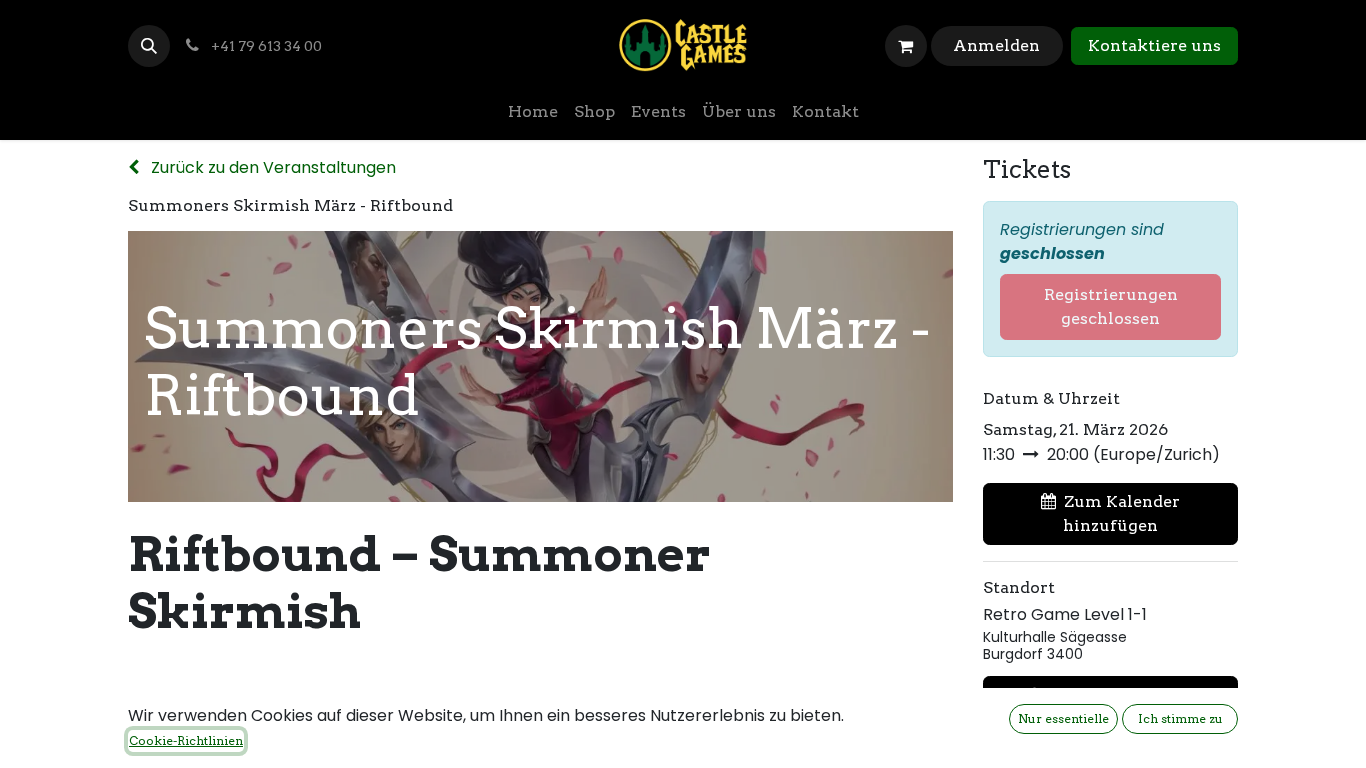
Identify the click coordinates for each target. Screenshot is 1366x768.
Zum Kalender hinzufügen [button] (1121, 513)
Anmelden (996, 45)
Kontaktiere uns (1154, 45)
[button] (149, 46)
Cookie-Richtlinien (186, 740)
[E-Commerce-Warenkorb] (906, 46)
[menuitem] (533, 112)
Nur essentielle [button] (1063, 718)
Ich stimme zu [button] (1180, 718)
